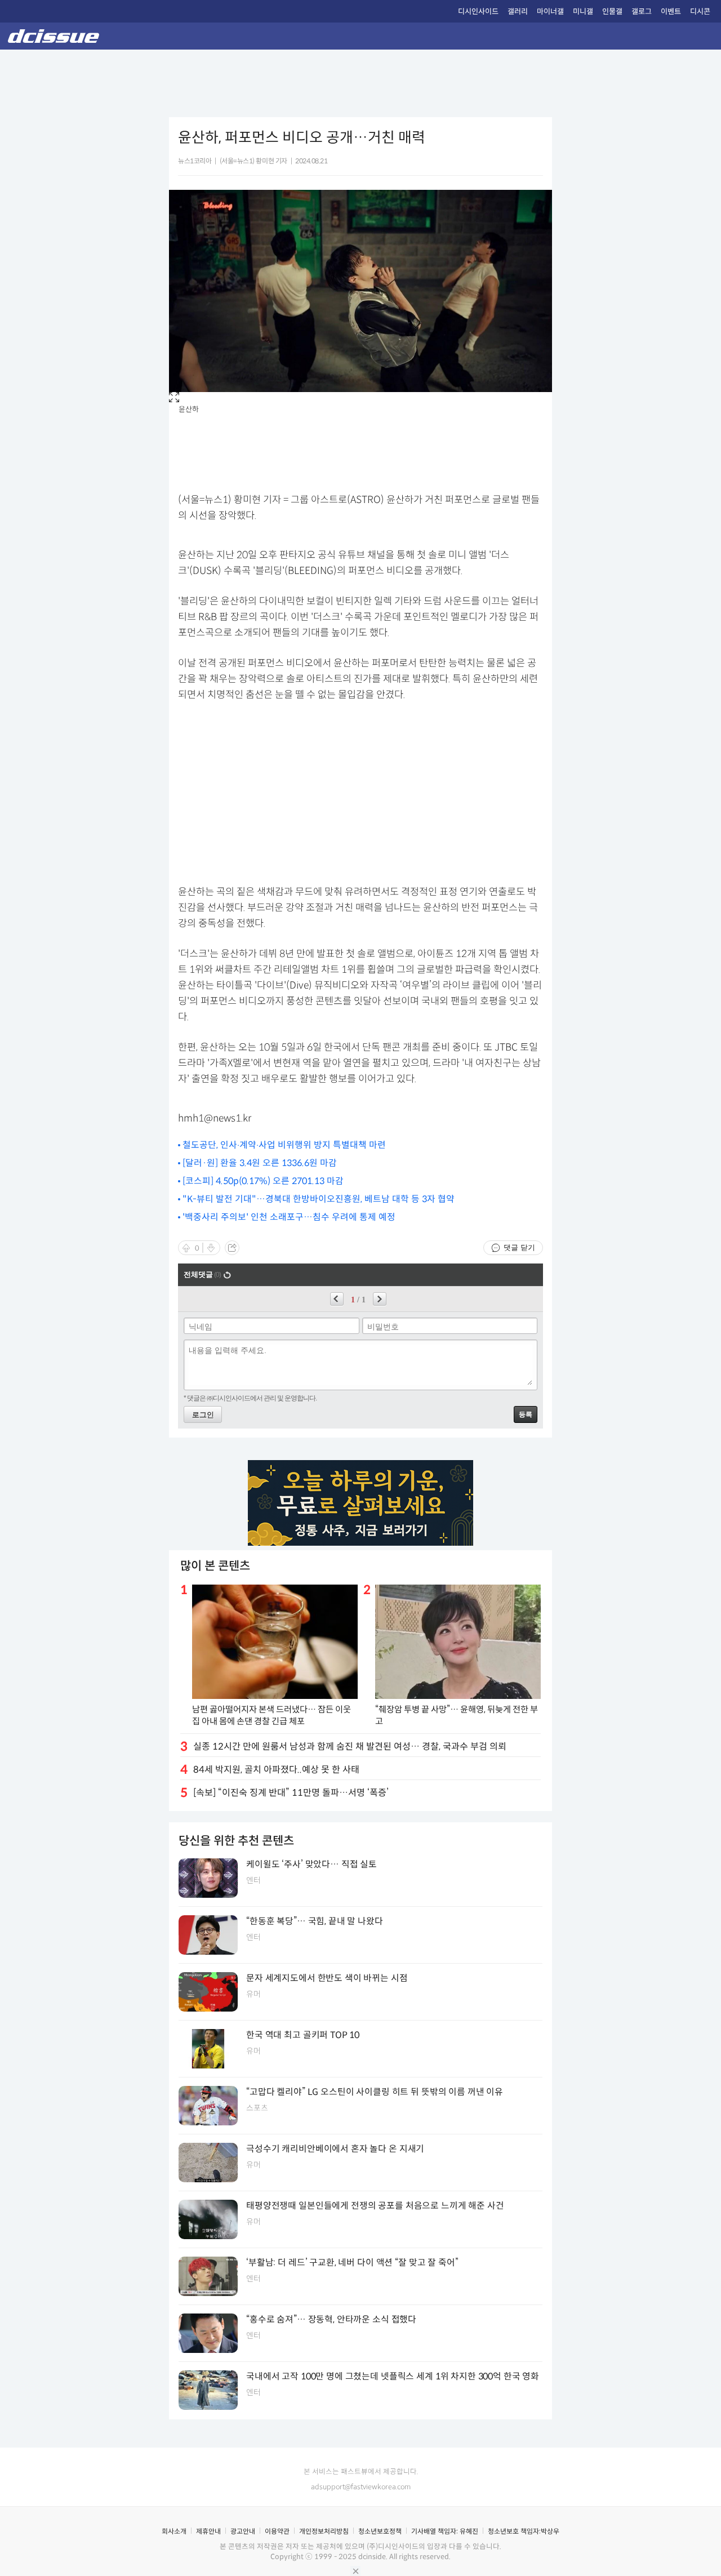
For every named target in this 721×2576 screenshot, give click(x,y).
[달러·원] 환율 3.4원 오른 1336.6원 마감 (260, 1163)
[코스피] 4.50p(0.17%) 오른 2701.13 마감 (263, 1181)
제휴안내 (208, 2531)
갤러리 (518, 12)
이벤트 (671, 12)
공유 (232, 1248)
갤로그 (642, 12)
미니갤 (583, 12)
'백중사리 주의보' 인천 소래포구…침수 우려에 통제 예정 (289, 1217)
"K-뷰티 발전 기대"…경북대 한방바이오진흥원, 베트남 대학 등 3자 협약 (319, 1199)
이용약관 (277, 2531)
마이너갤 (550, 12)
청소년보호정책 (380, 2531)
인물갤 (612, 12)
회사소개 (174, 2531)
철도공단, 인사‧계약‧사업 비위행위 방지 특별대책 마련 (284, 1145)
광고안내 (243, 2531)
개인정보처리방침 (324, 2531)
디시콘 (700, 12)
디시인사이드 (478, 12)
